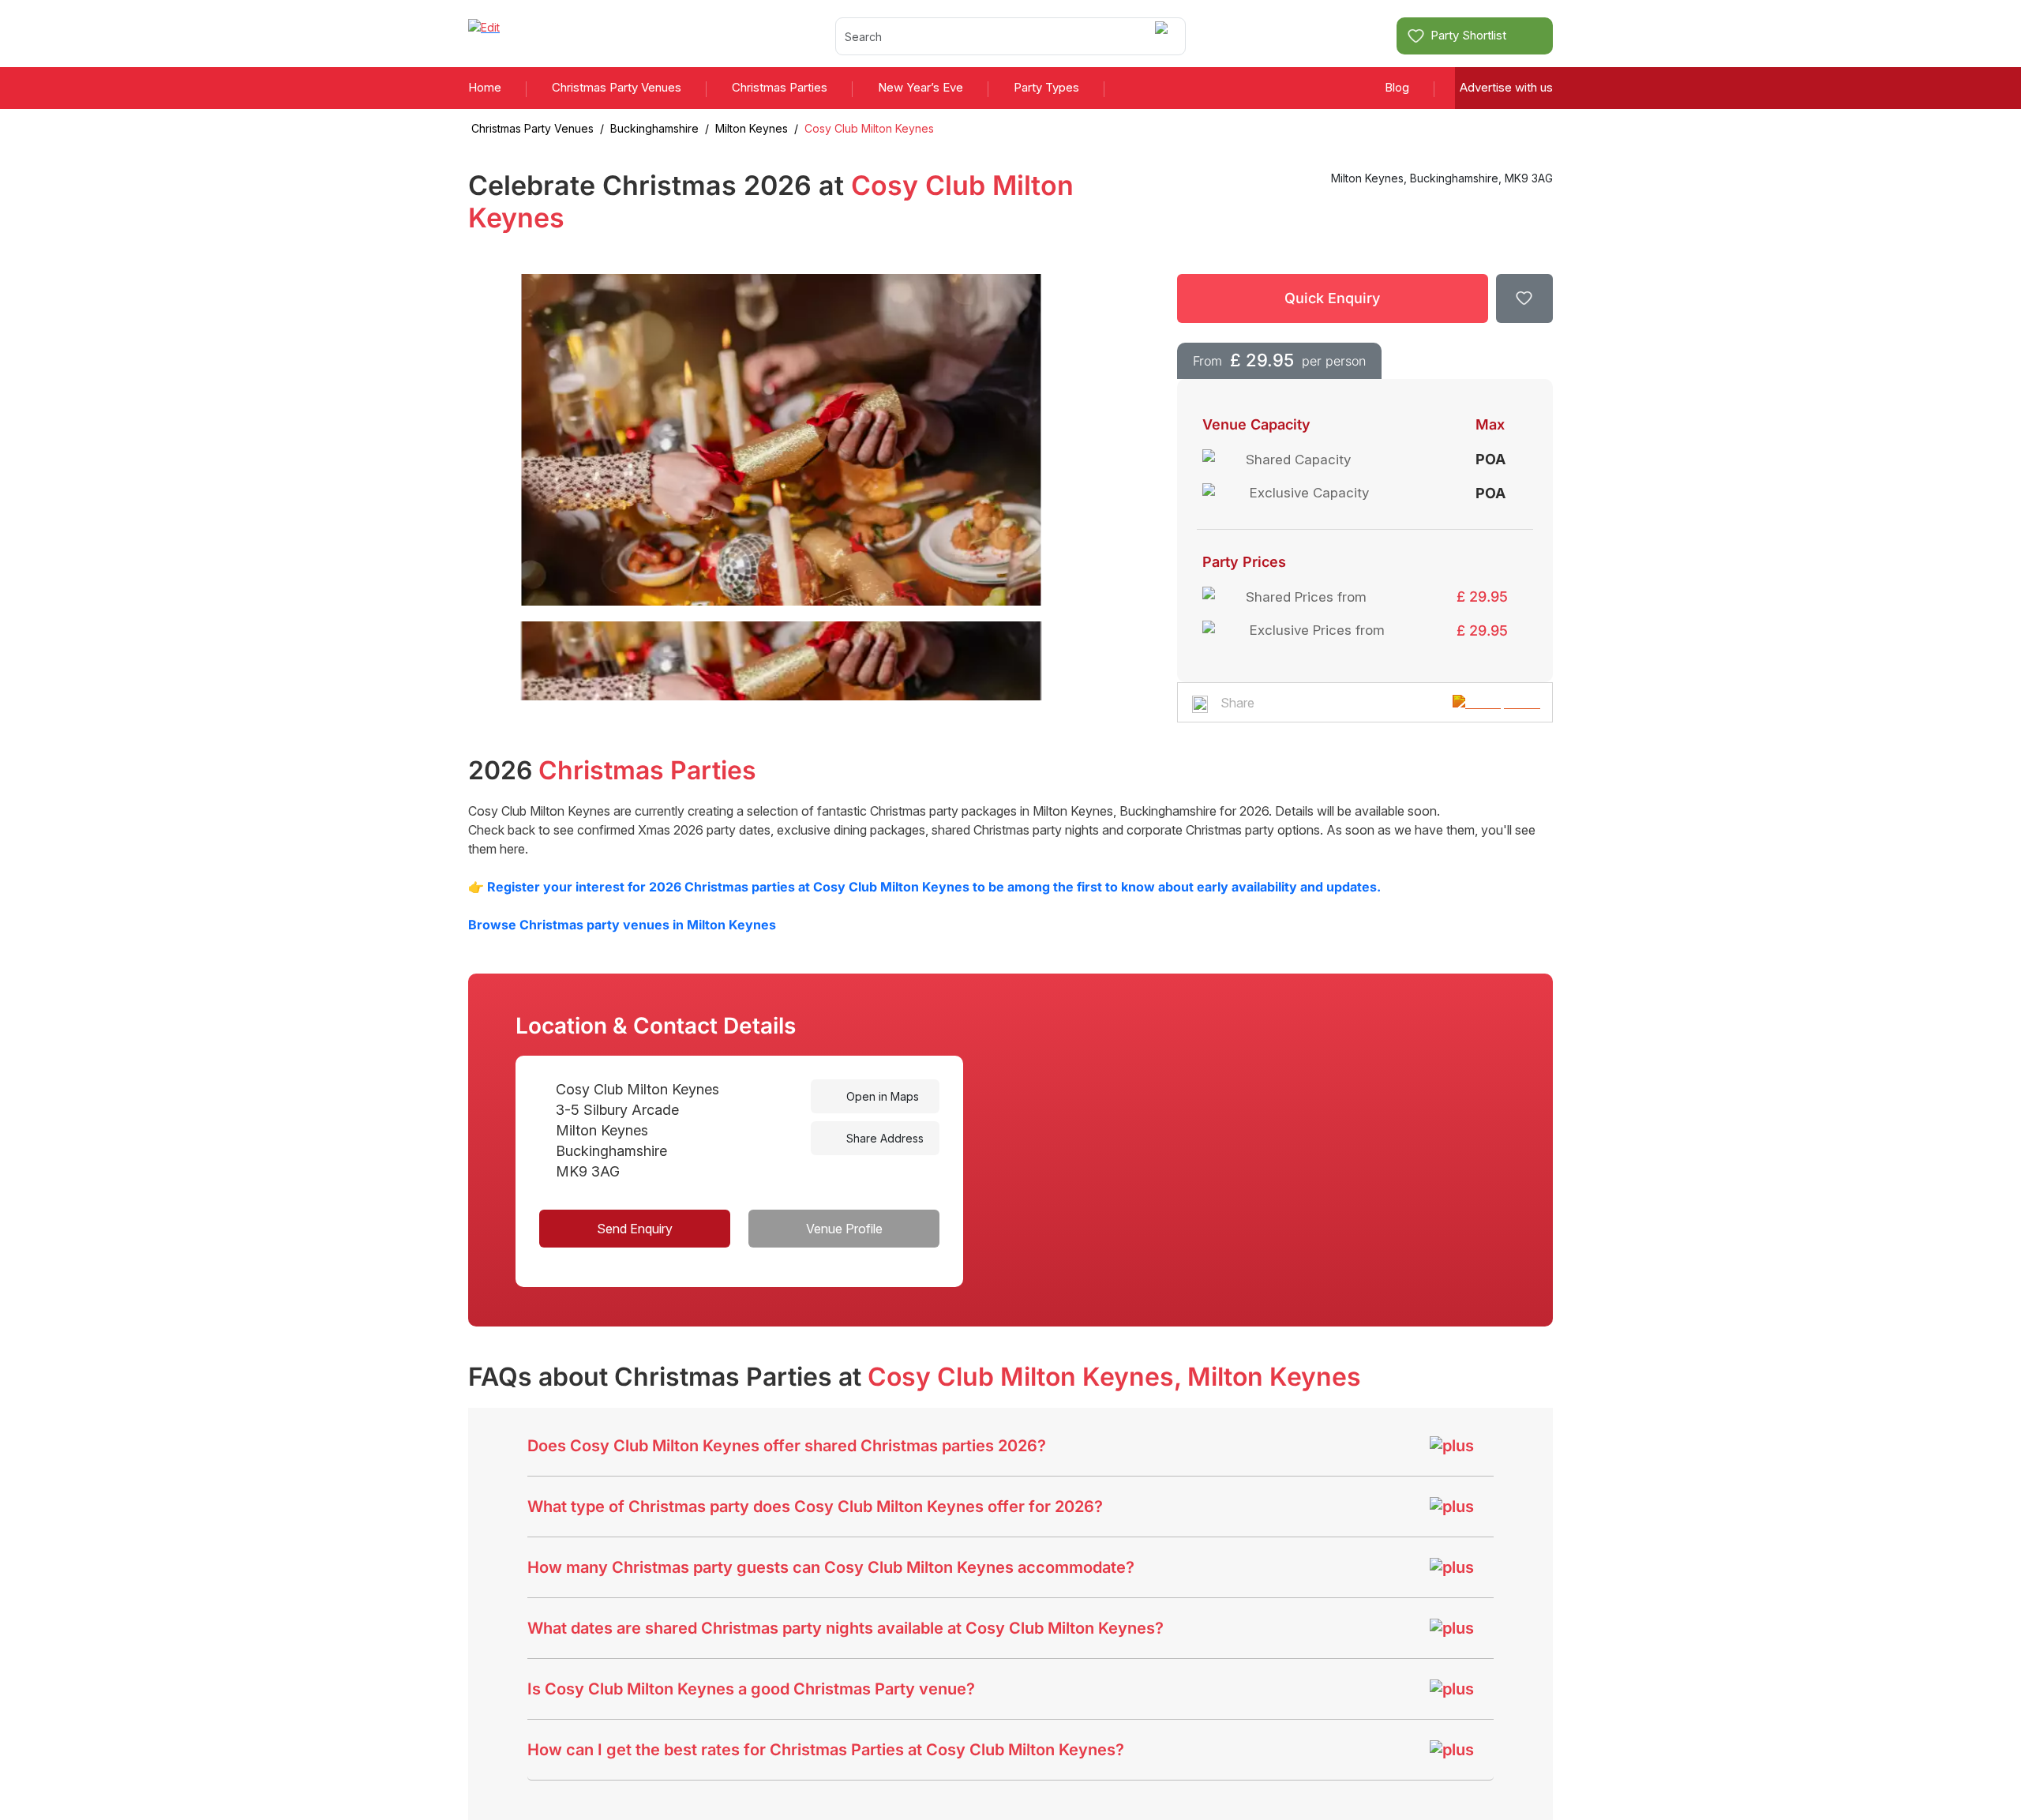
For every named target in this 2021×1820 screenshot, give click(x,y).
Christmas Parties (780, 87)
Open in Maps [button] (881, 1096)
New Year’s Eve (921, 87)
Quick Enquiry (1332, 298)
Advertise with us (1506, 87)
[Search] (1164, 36)
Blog (1397, 87)
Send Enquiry (635, 1229)
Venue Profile (844, 1229)
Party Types (1046, 87)
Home (485, 87)
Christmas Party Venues (617, 87)
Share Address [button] (883, 1138)
